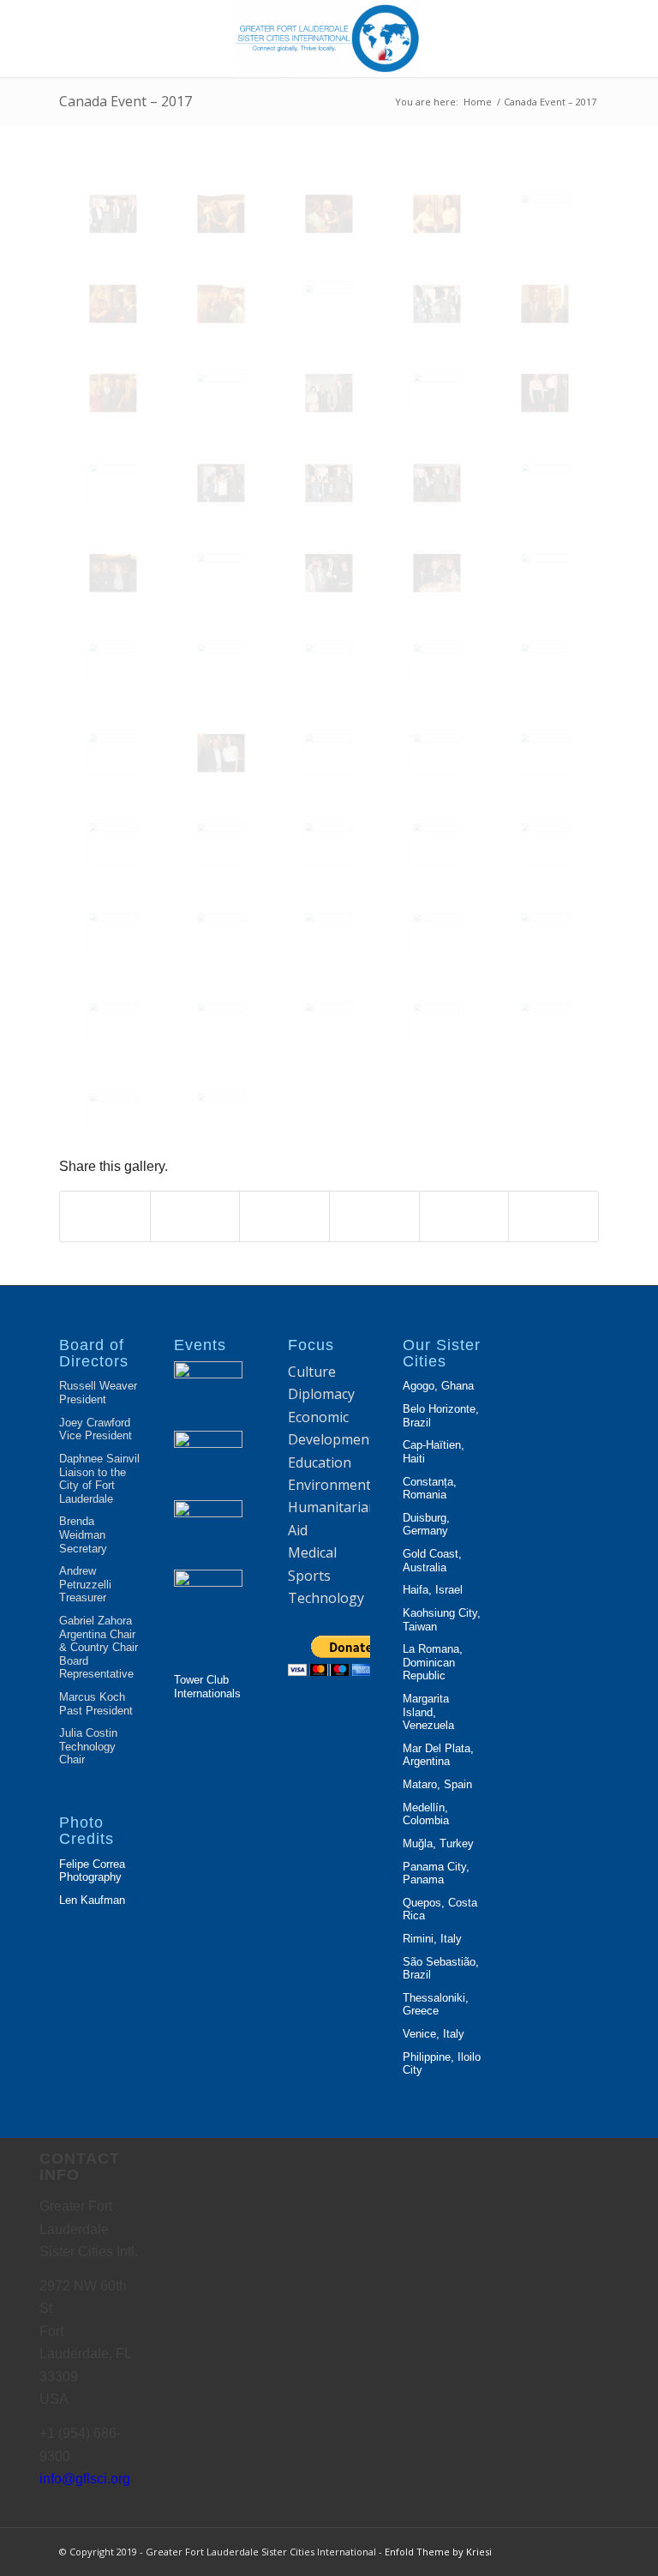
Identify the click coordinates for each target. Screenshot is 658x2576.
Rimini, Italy (432, 1939)
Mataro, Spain (437, 1784)
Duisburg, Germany (426, 1525)
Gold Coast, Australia (432, 1561)
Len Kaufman (92, 1900)
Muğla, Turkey (438, 1843)
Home (478, 102)
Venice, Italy (434, 2034)
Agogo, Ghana (438, 1386)
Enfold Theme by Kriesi (438, 2552)
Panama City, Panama (436, 1873)
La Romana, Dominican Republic (433, 1662)
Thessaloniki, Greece (436, 2005)
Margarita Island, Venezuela (428, 1712)
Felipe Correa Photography (92, 1871)
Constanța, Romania (430, 1489)
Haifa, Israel (433, 1590)
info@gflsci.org (85, 2479)
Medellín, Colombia (426, 1814)
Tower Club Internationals (207, 1687)
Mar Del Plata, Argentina (438, 1755)
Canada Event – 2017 (126, 101)
